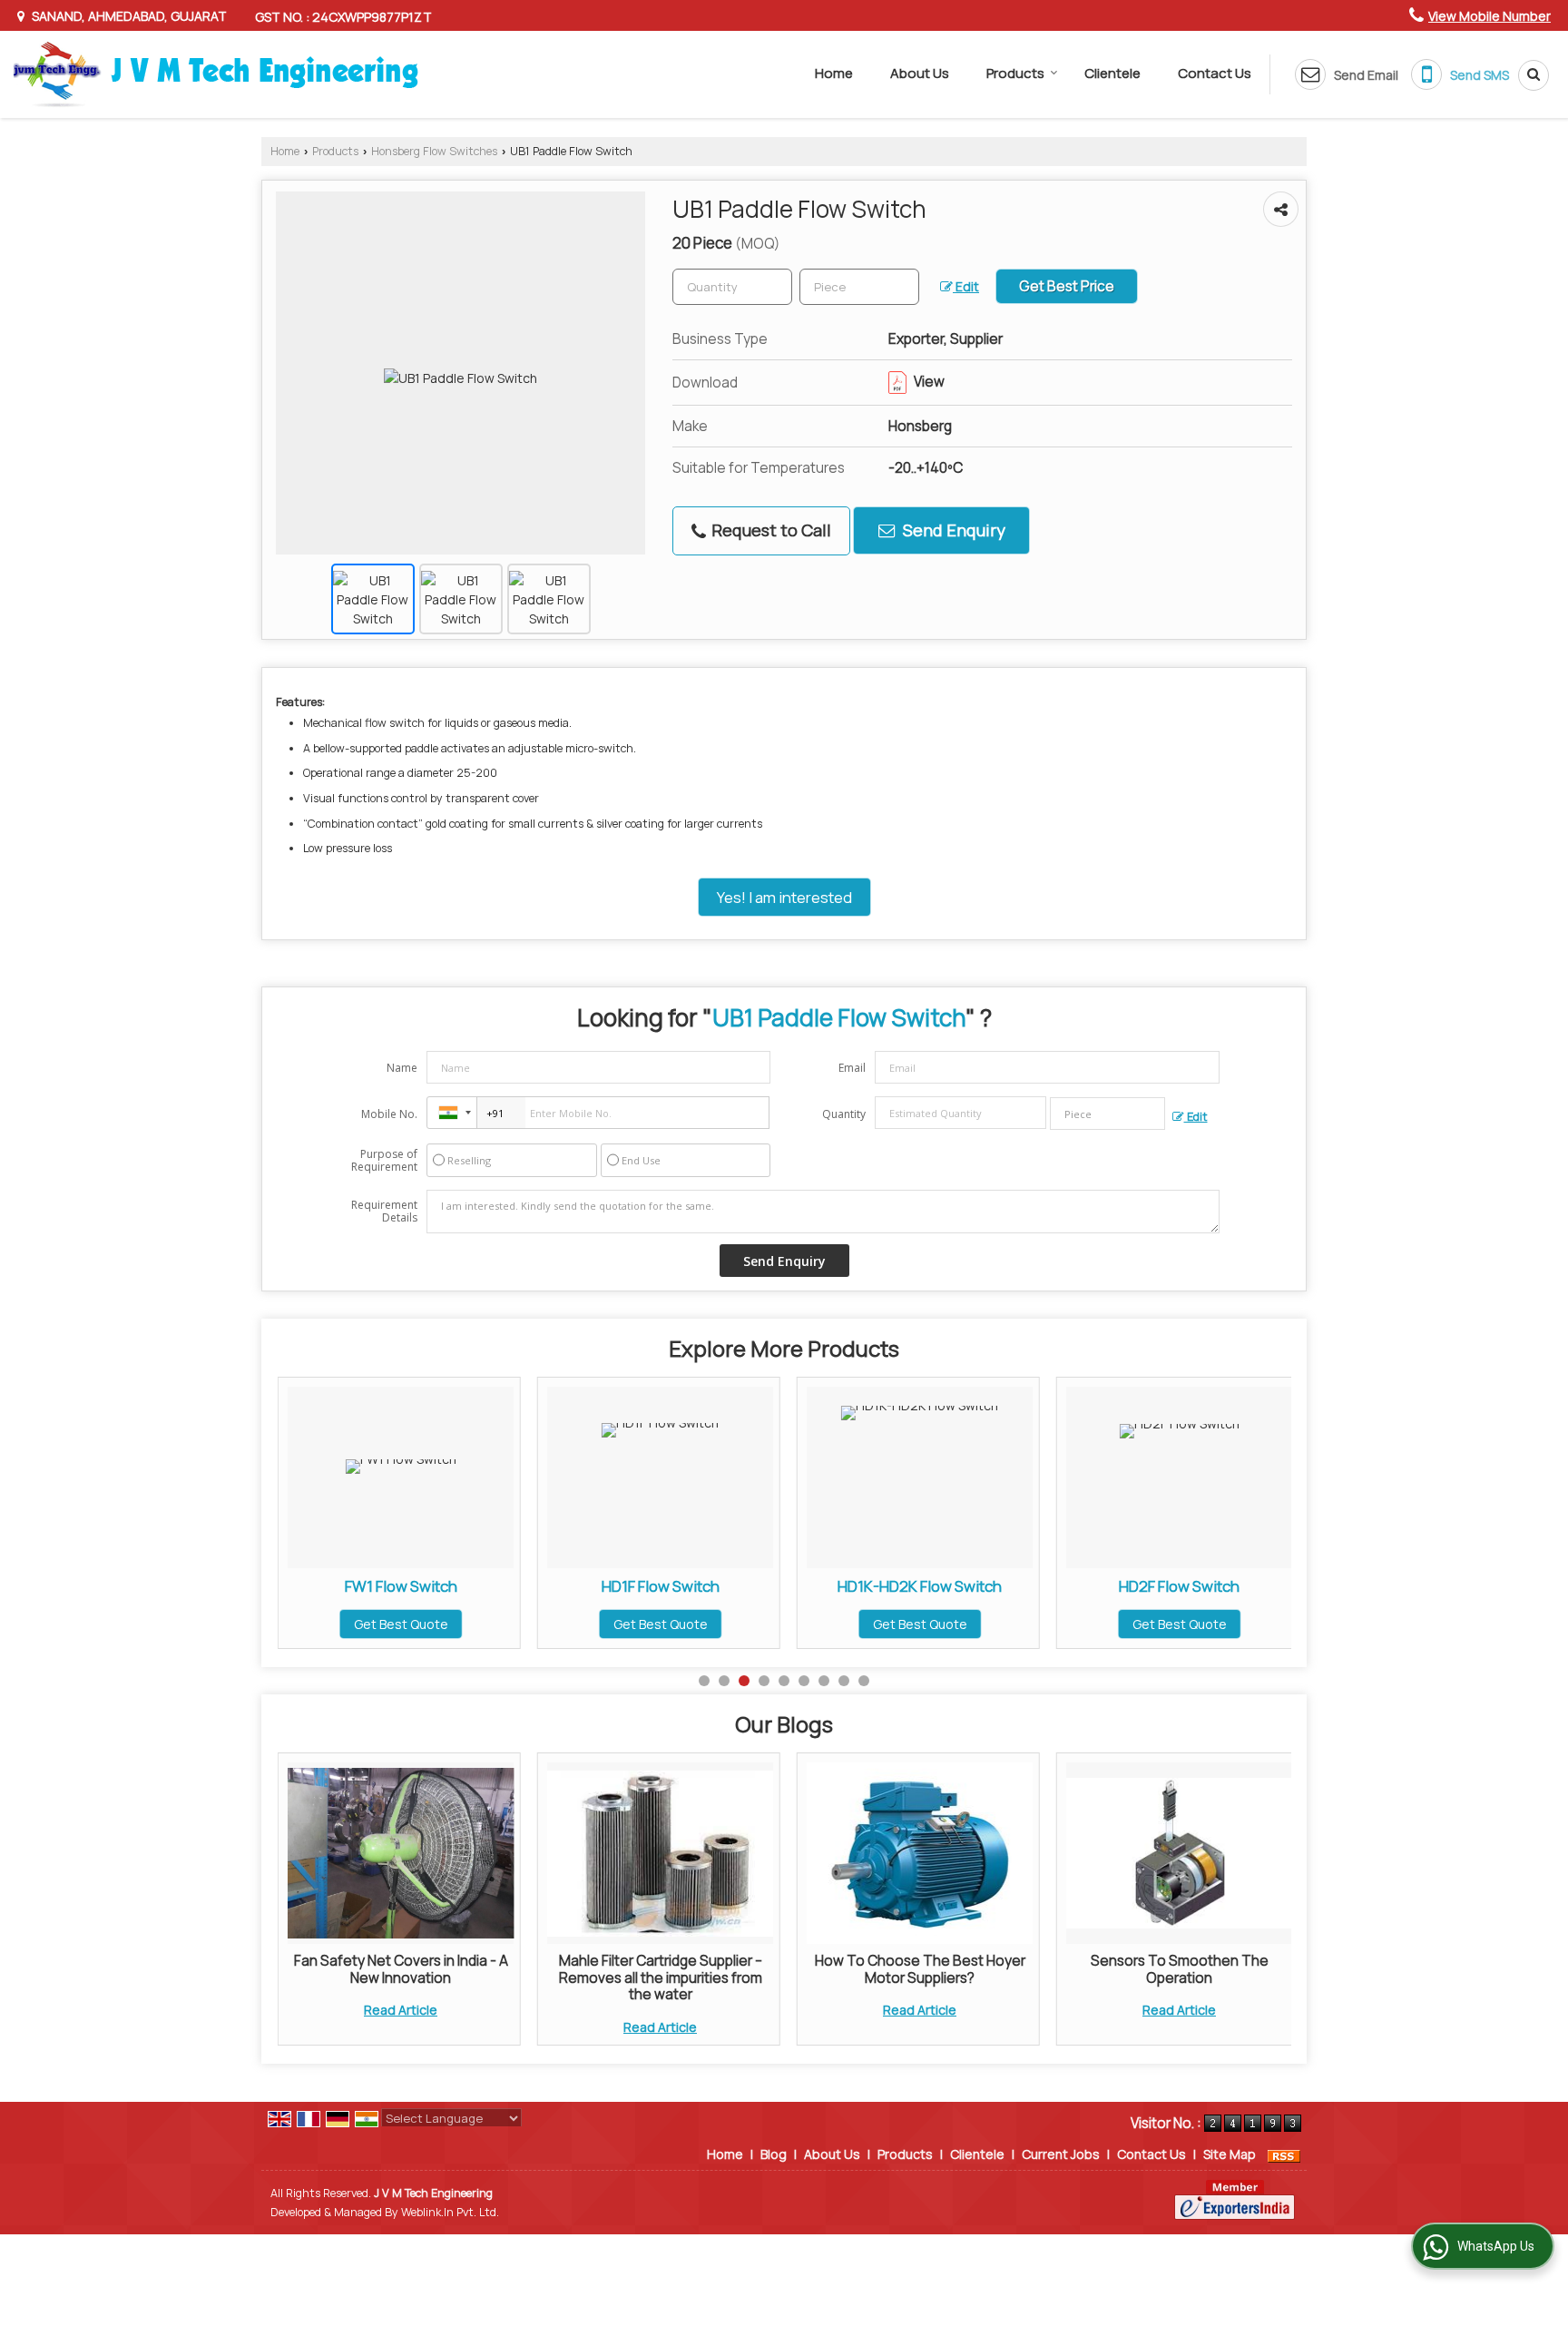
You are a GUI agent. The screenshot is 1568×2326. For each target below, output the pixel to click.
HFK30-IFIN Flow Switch (1212, 1586)
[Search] (1527, 75)
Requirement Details (384, 1212)
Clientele (1112, 73)
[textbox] (859, 287)
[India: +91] (452, 1113)
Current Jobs (1061, 2154)
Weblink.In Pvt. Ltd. (450, 2212)
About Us (920, 73)
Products (1015, 73)
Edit (966, 286)
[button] (1490, 16)
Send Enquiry (952, 530)
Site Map (1230, 2154)
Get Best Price (1067, 286)
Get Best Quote (434, 1624)
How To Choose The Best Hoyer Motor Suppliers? (920, 1969)
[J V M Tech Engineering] (216, 74)
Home (834, 73)
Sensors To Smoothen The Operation (1180, 1969)
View (928, 382)
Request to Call (769, 530)
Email (852, 1068)
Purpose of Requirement (384, 1161)
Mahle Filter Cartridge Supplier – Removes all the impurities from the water (661, 1978)
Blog (774, 2154)
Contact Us (1215, 73)
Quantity (844, 1114)
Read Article (401, 2010)
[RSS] (1284, 2154)
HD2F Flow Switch (952, 1586)
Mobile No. (389, 1114)
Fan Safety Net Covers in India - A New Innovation (401, 1969)
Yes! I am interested (784, 897)
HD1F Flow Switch (434, 1586)
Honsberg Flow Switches (434, 151)
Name (402, 1068)
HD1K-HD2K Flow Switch (693, 1586)
